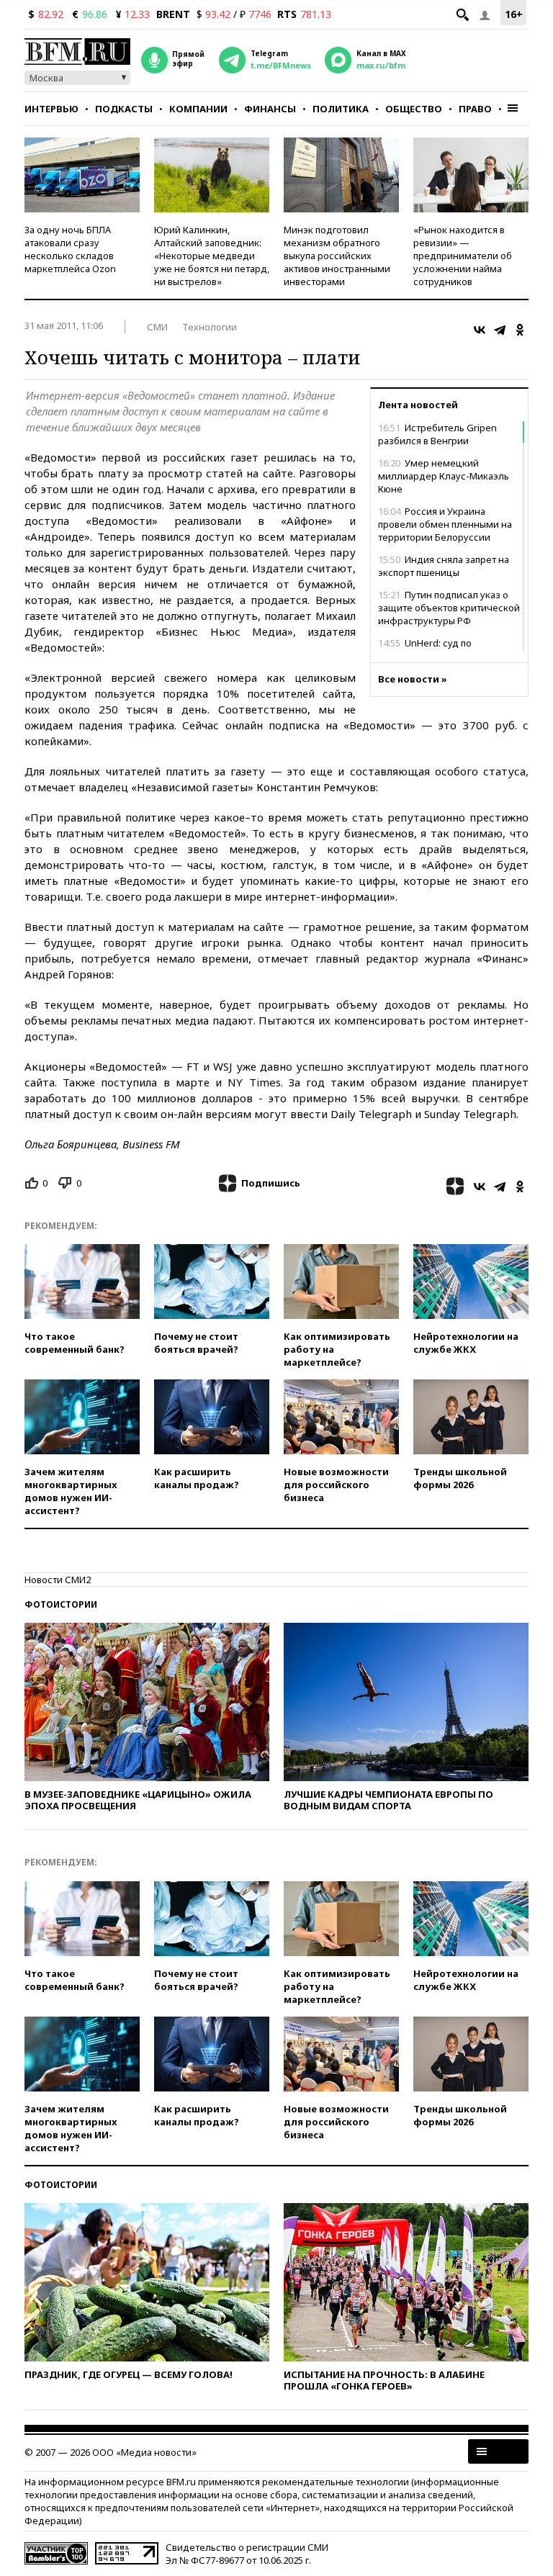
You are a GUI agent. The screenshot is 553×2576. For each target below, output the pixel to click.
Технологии (210, 327)
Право (475, 109)
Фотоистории (61, 1604)
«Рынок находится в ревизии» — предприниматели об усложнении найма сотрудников (463, 256)
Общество (414, 109)
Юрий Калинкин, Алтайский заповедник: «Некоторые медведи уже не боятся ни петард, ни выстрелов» (212, 256)
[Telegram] (500, 330)
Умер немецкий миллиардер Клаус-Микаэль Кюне (444, 476)
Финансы (270, 109)
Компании (198, 109)
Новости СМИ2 (58, 1580)
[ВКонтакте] (480, 330)
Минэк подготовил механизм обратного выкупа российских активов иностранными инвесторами (337, 256)
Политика (341, 109)
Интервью (51, 109)
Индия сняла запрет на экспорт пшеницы (444, 566)
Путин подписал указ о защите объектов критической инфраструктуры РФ (449, 608)
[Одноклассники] (520, 330)
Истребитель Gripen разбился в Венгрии (437, 434)
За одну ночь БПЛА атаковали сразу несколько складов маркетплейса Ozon (70, 249)
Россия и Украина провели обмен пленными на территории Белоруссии (445, 524)
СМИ (157, 327)
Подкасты (124, 109)
